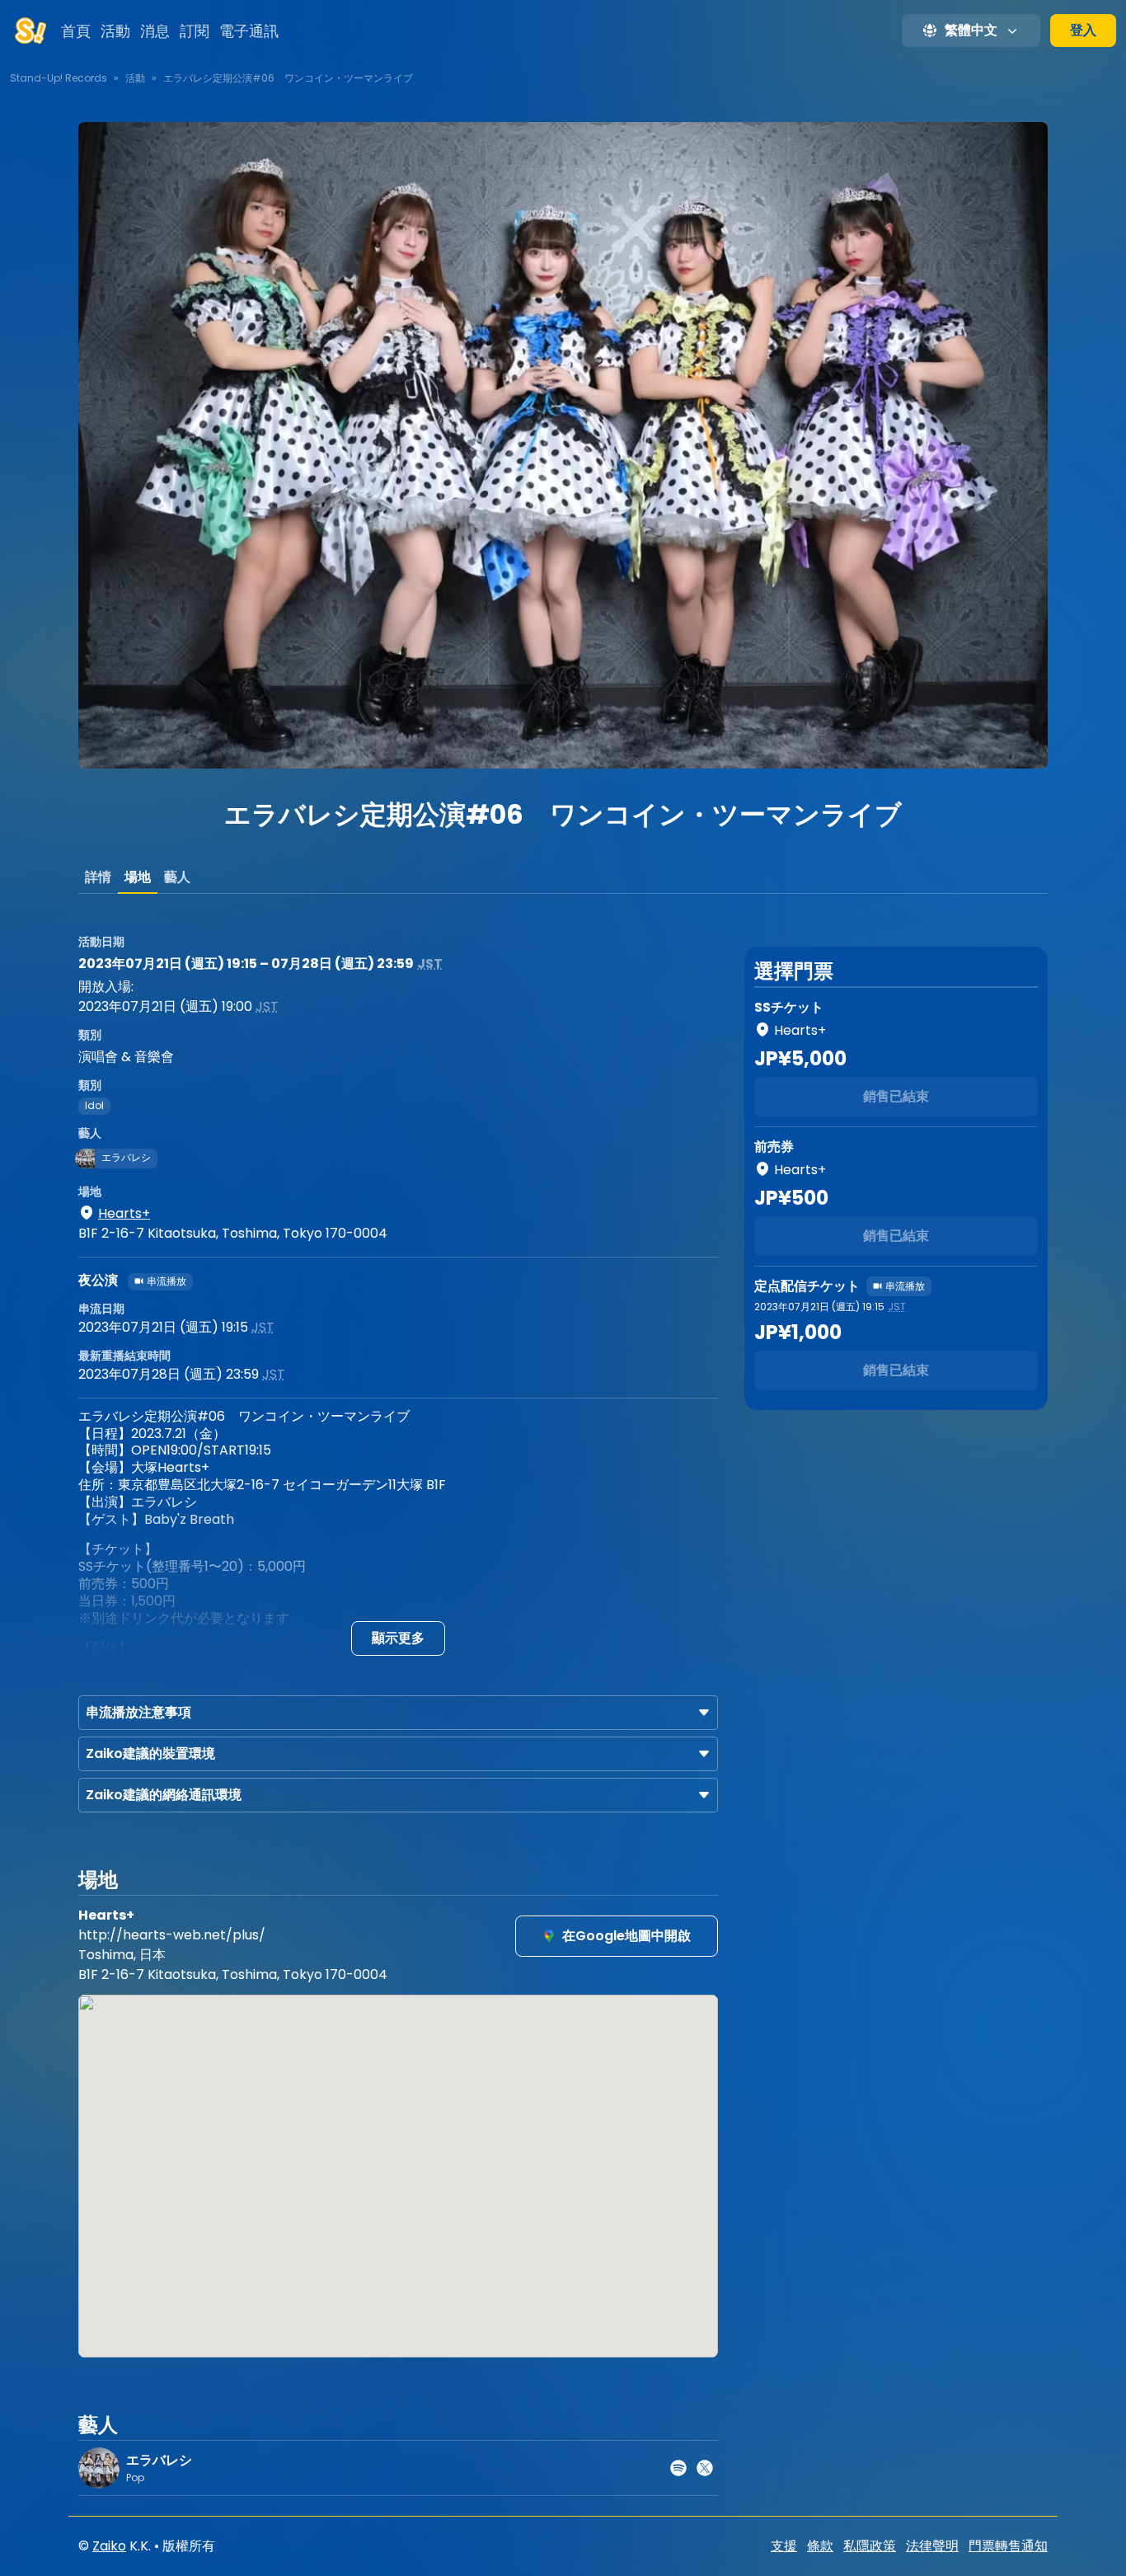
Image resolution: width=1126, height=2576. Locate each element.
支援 (784, 2546)
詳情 (98, 877)
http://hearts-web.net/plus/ (172, 1935)
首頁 (76, 31)
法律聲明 (932, 2546)
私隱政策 (870, 2546)
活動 (115, 31)
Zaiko (109, 2546)
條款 (820, 2546)
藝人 (177, 877)
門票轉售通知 (1008, 2546)
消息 (155, 31)
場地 (138, 877)
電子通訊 (249, 31)
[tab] (98, 877)
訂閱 (195, 31)
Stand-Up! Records (59, 78)
